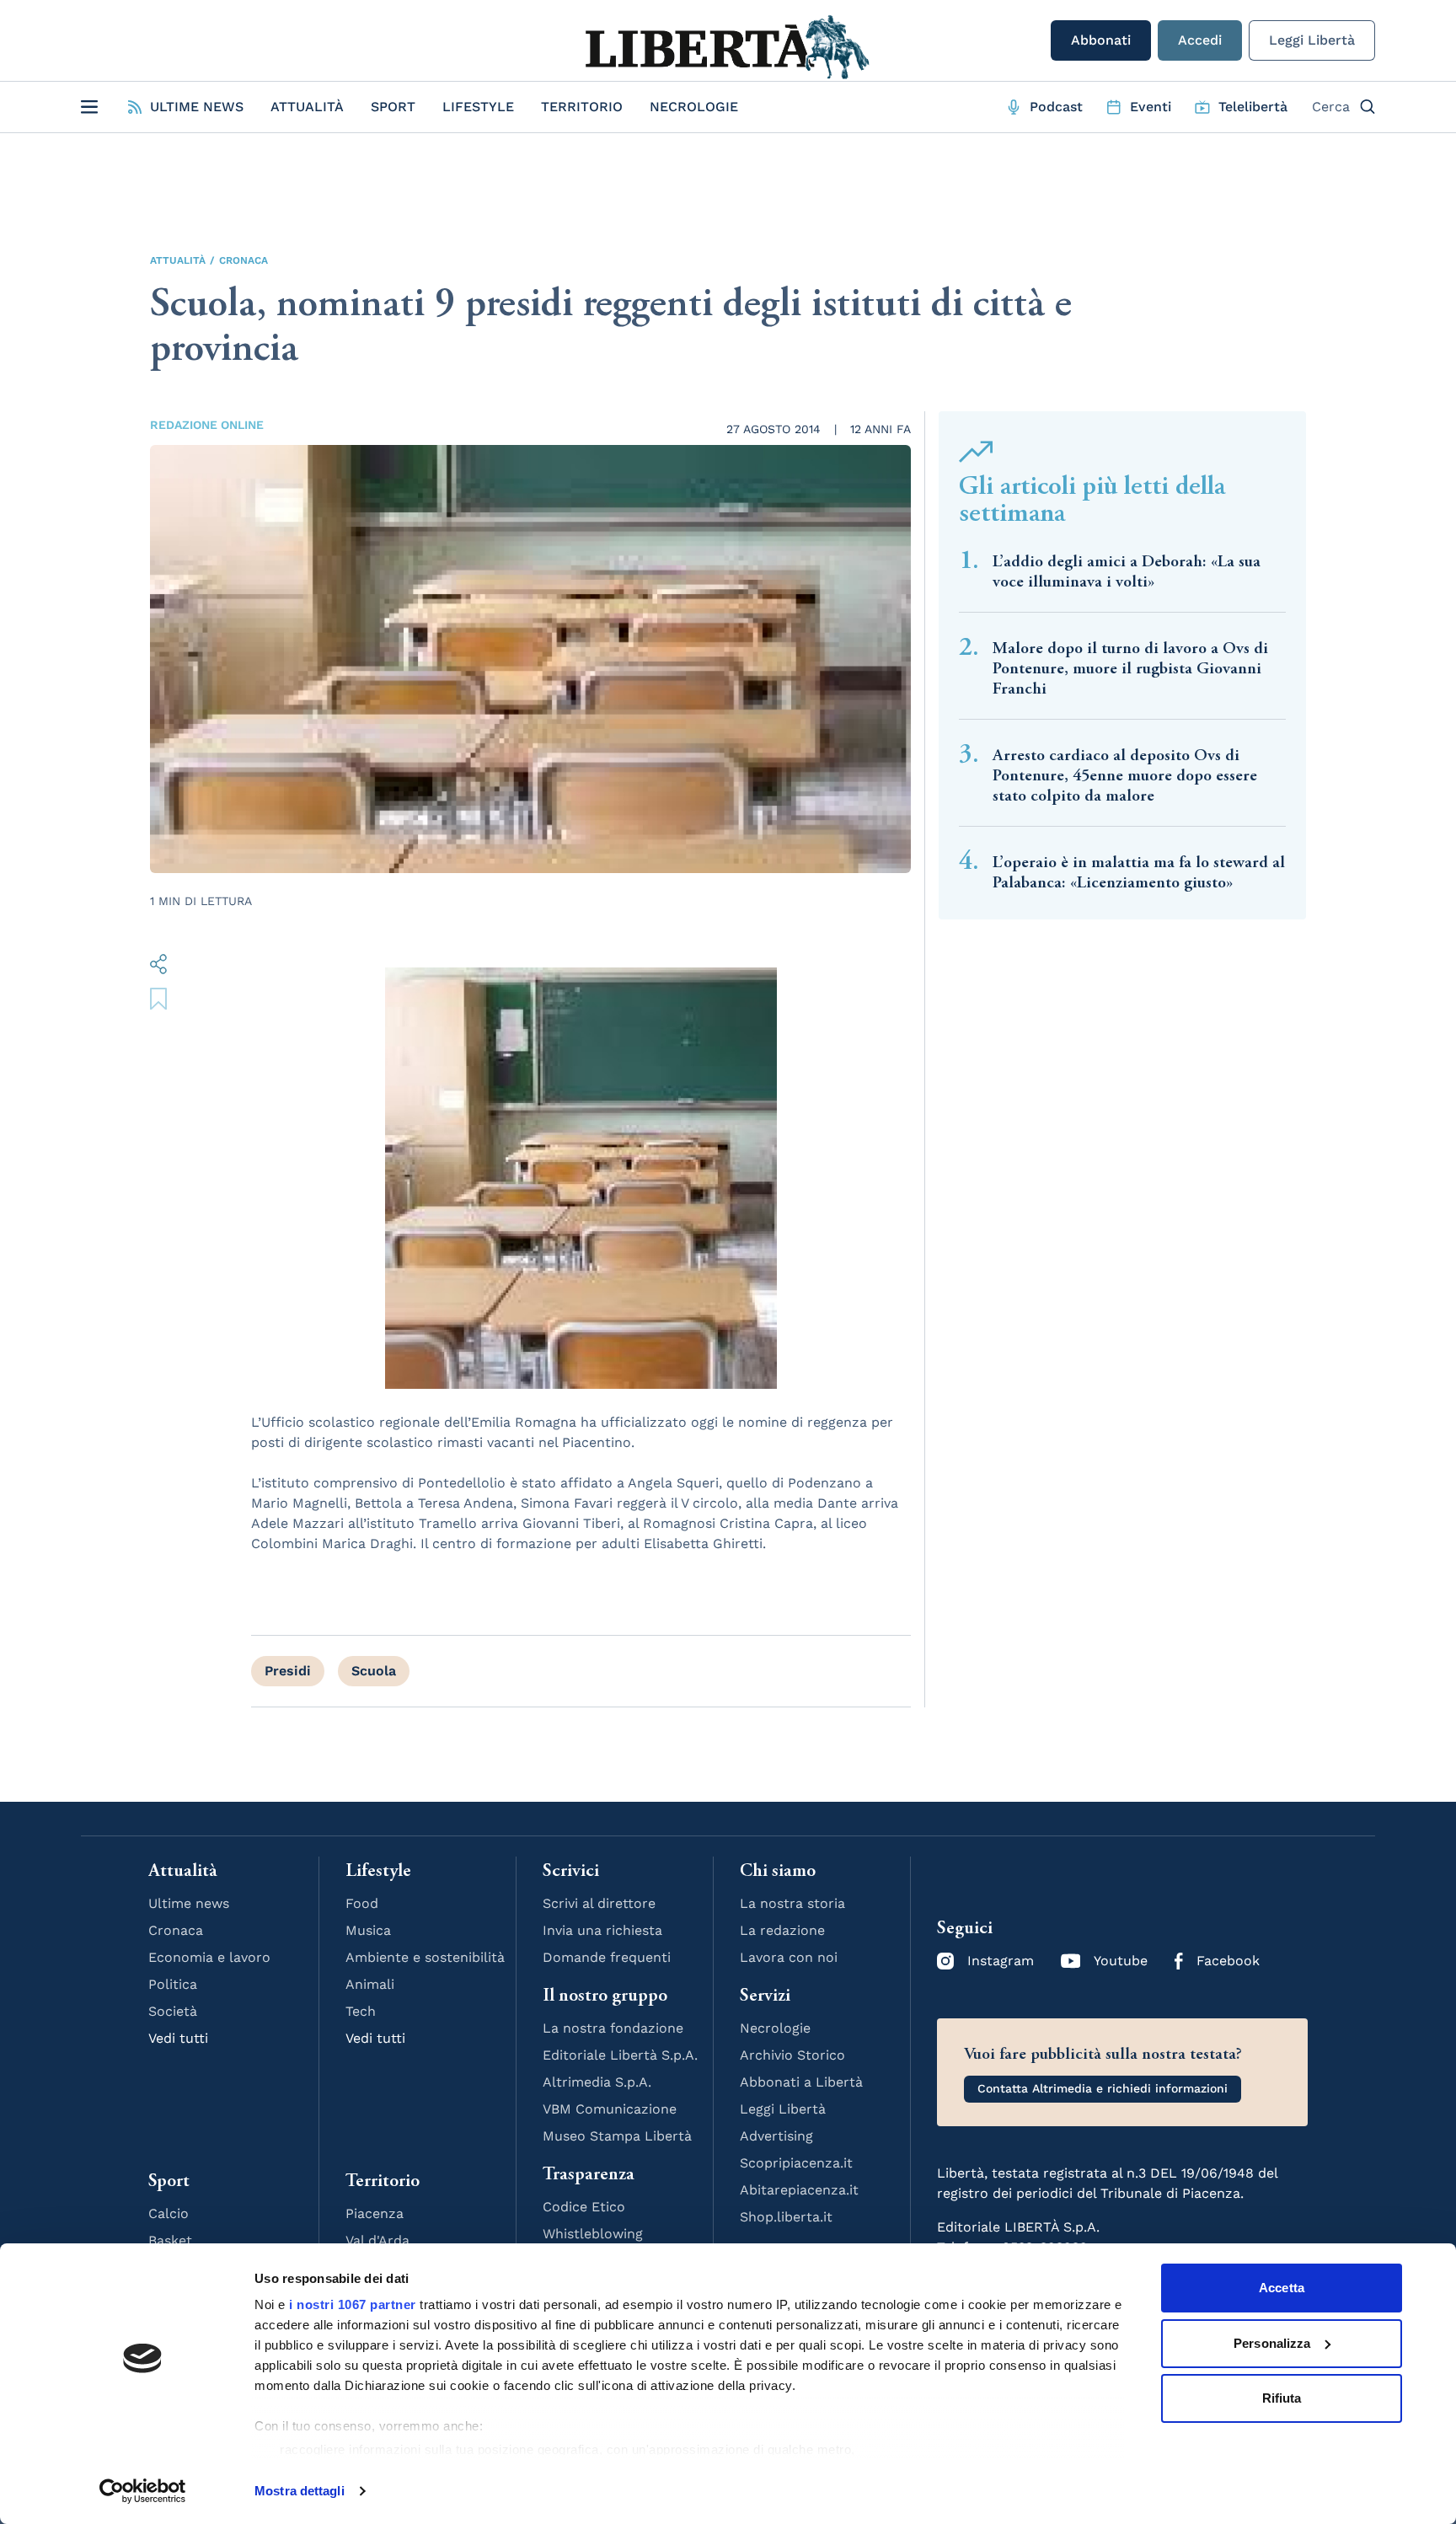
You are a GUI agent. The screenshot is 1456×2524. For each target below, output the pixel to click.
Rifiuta (1282, 2398)
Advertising (776, 2136)
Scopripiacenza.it (796, 2163)
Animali (370, 1984)
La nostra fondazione (613, 2028)
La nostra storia (792, 1903)
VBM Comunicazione (610, 2109)
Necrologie (694, 107)
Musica (368, 1930)
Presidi (288, 1671)
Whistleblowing (593, 2234)
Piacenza (375, 2213)
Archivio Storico (792, 2055)
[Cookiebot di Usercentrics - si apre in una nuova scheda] (143, 2491)
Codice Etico (584, 2207)
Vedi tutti (178, 2038)
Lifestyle (478, 107)
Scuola (374, 1671)
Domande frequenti (607, 1957)
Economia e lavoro (209, 1957)
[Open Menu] (89, 107)
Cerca (1331, 107)
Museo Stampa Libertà (617, 2136)
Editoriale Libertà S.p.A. (620, 2055)
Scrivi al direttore (599, 1903)
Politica (173, 1984)
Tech (361, 2011)
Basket (170, 2240)
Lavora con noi (789, 1957)
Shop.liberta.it (786, 2217)
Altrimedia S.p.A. (597, 2082)
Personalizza (1272, 2343)
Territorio (582, 107)
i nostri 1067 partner (353, 2304)
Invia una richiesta (602, 1930)
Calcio (169, 2213)
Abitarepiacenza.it (799, 2190)
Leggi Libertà (1312, 40)
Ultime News (197, 107)
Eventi (1151, 107)
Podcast (1056, 107)
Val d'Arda (377, 2240)
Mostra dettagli (300, 2491)
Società (173, 2011)
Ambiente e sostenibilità (425, 1957)
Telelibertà (1253, 107)
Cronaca (244, 260)
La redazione (782, 1930)
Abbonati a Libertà (801, 2082)
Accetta (1282, 2288)
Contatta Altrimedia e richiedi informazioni (1103, 2088)
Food (362, 1903)
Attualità (307, 107)
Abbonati (1101, 40)
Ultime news (189, 1903)
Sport (393, 107)
